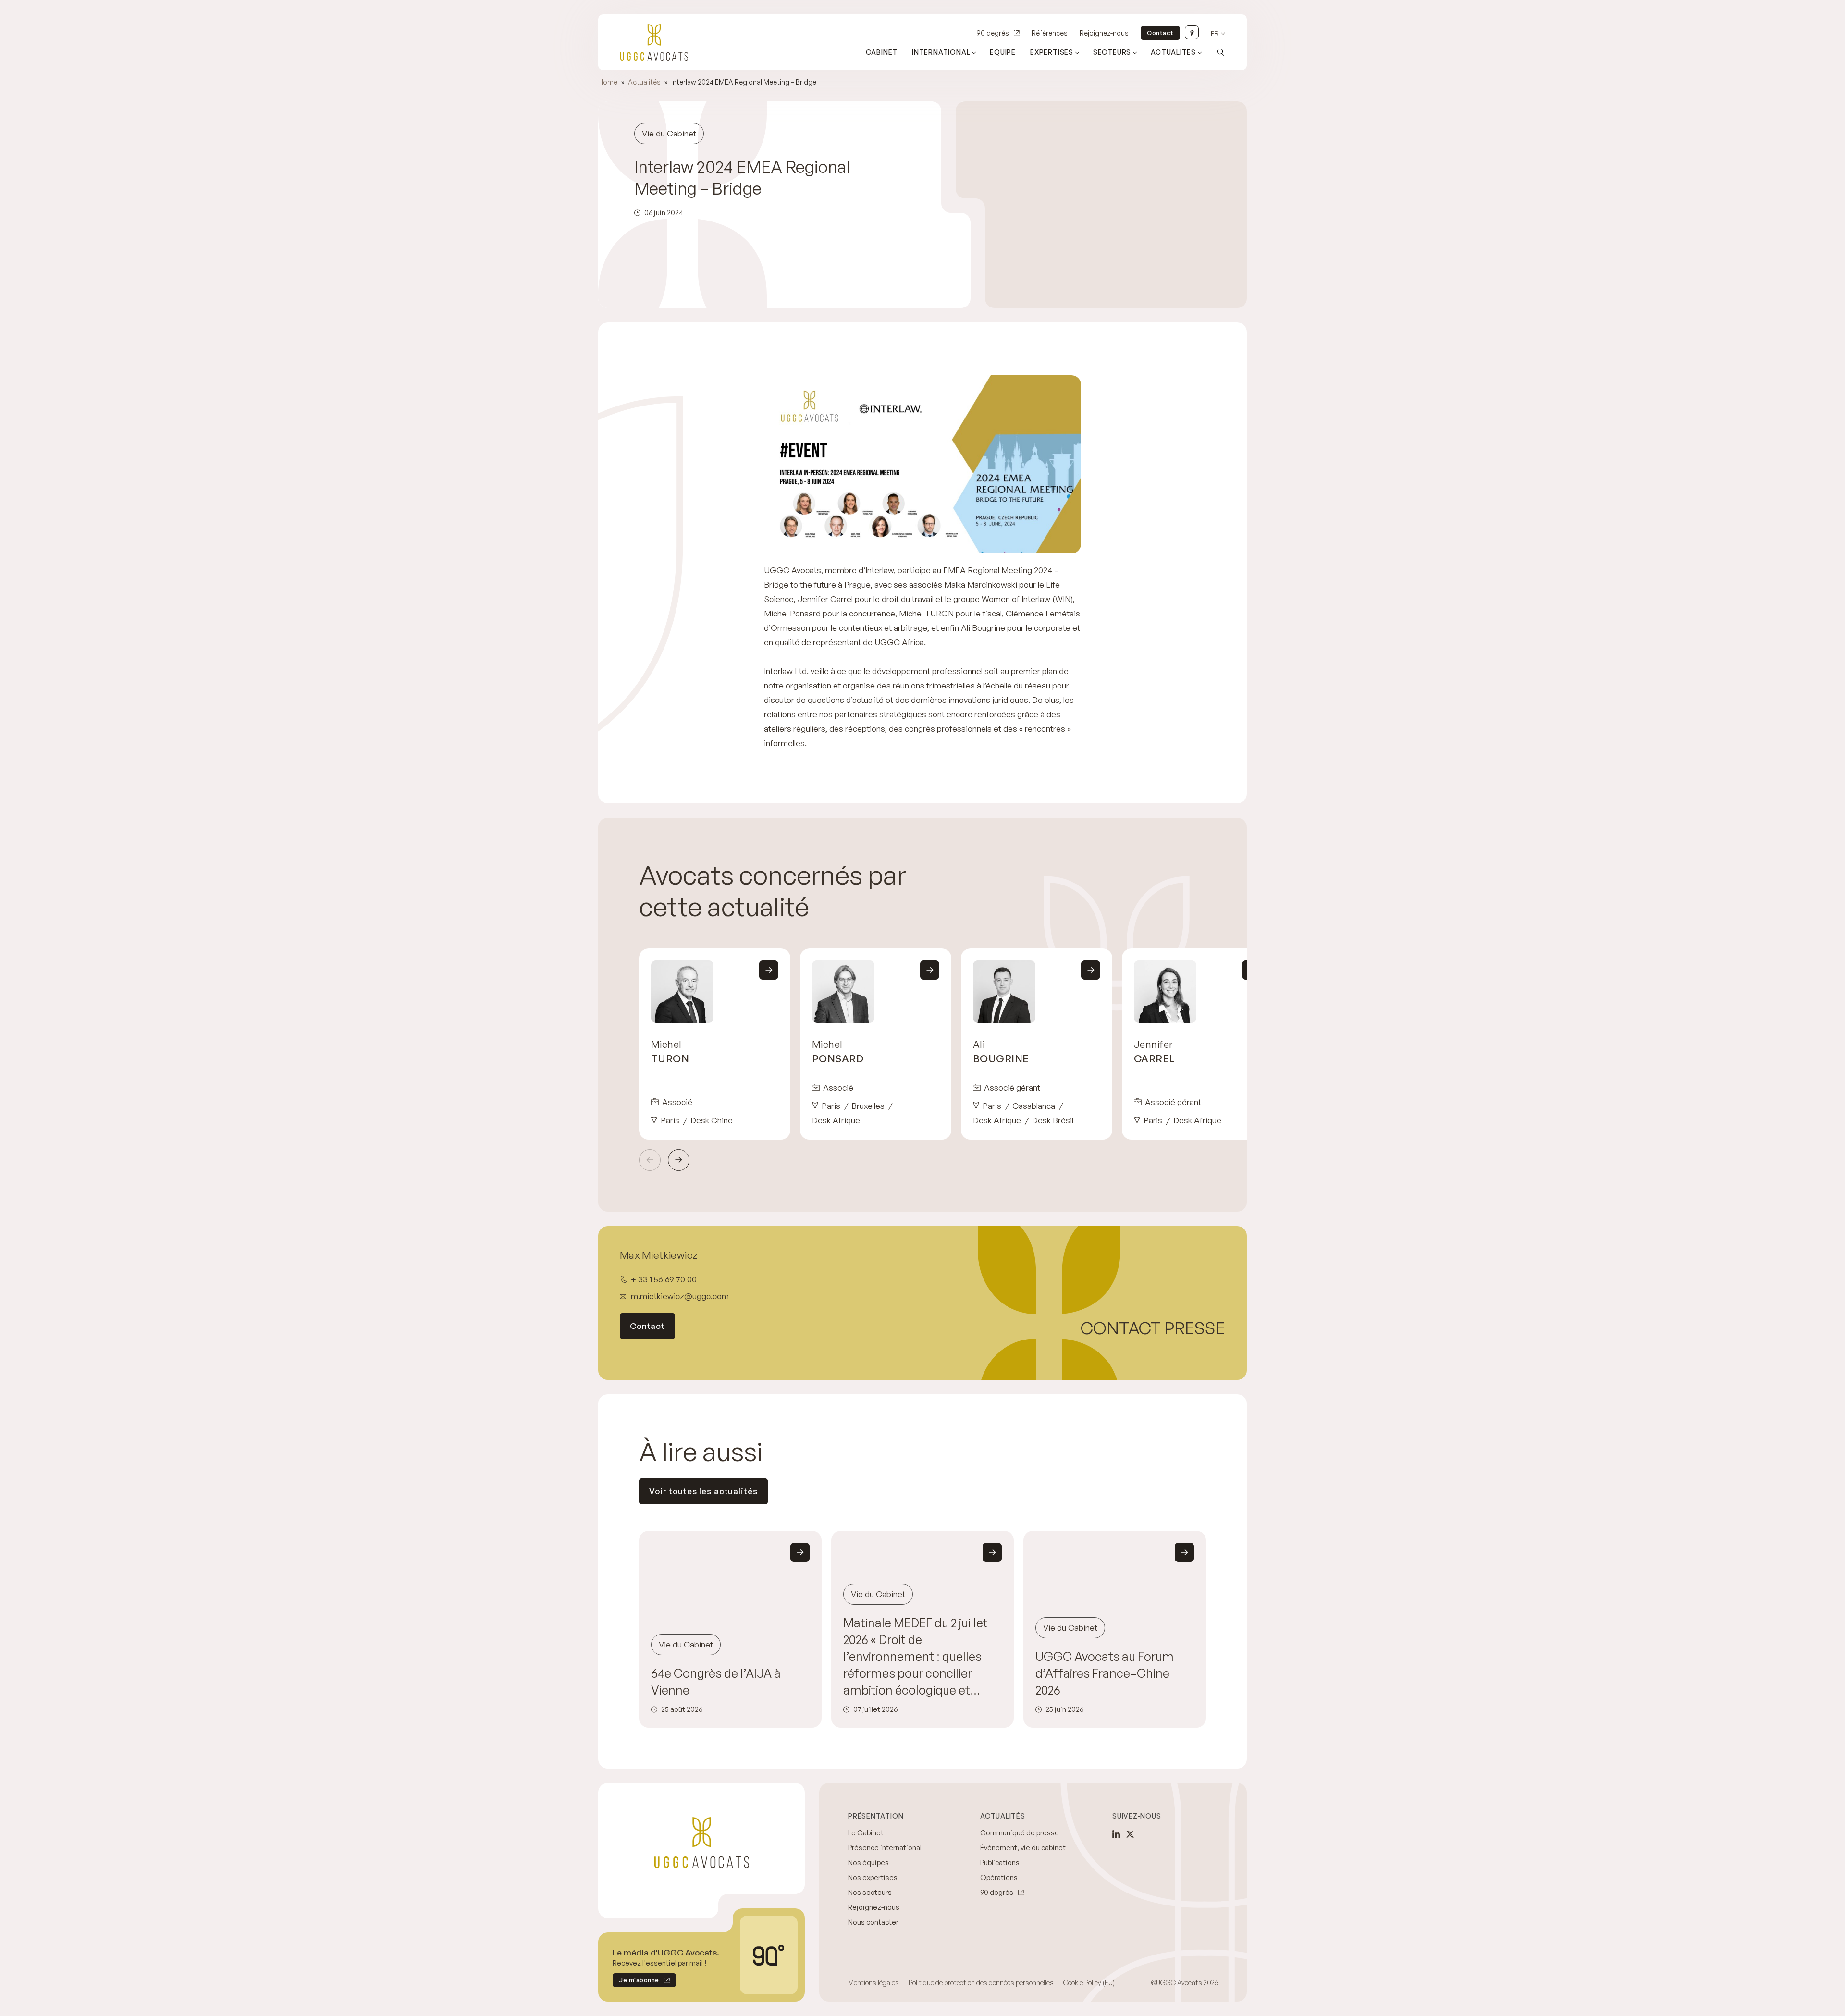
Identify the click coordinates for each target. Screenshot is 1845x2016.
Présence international (885, 1848)
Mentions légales (873, 1983)
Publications (1000, 1862)
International (941, 52)
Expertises (1052, 52)
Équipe (1003, 52)
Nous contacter (873, 1922)
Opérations (999, 1877)
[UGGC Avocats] (654, 42)
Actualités (1173, 52)
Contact (1160, 33)
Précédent (650, 1160)
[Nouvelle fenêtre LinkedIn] (1116, 1834)
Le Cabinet (866, 1833)
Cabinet (882, 52)
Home (608, 82)
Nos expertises (873, 1877)
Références (1050, 33)
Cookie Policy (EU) (1089, 1983)
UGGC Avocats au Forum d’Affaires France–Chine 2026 (1105, 1673)
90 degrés (993, 33)
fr (1215, 33)
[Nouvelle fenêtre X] (1130, 1834)
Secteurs (1112, 52)
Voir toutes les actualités (703, 1491)
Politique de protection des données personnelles (981, 1983)
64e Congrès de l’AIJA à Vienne (716, 1682)
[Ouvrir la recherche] (1220, 52)
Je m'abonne (636, 1982)
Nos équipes (868, 1862)
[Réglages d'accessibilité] (1192, 32)
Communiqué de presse (1020, 1833)
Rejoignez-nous (1104, 33)
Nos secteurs (870, 1892)
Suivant (679, 1160)
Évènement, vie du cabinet (1023, 1848)
